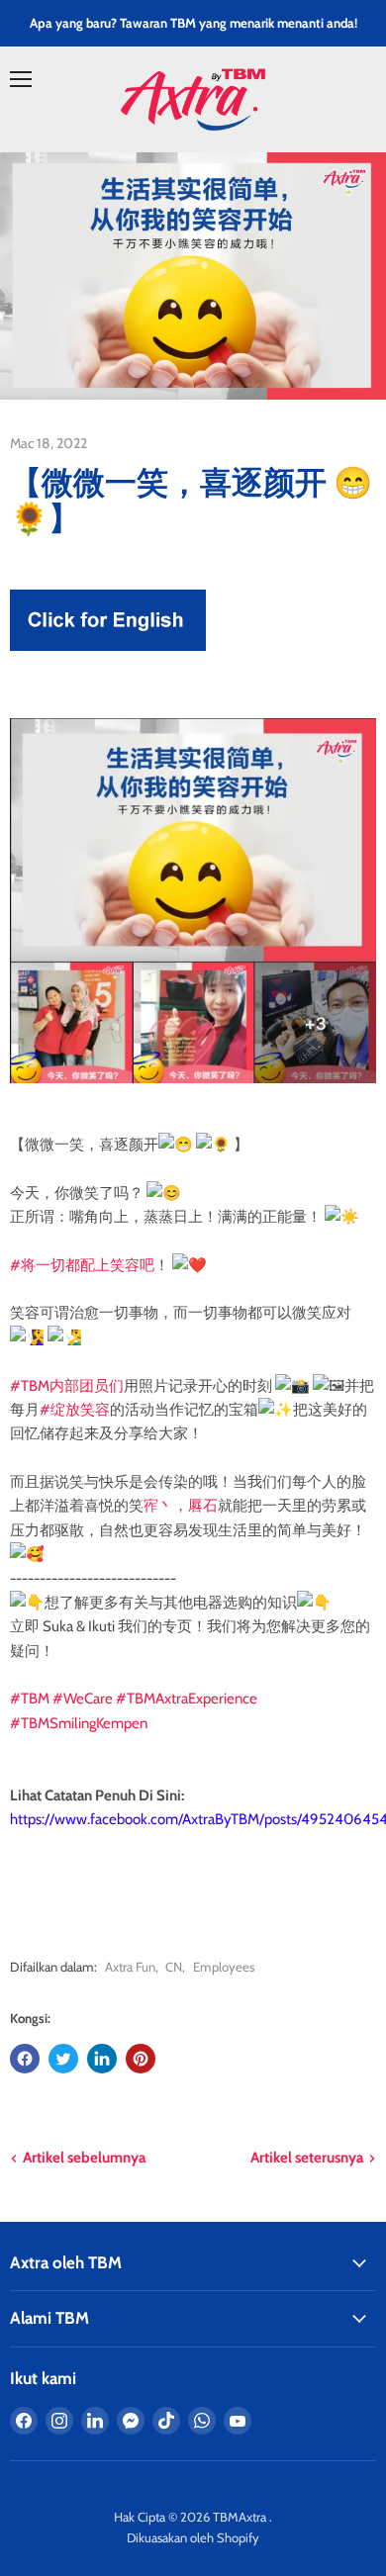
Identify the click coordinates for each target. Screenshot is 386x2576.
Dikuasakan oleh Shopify (193, 2537)
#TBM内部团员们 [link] (67, 1386)
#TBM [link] (30, 1699)
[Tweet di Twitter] (63, 2059)
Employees (224, 1967)
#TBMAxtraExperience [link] (187, 1699)
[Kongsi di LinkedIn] (102, 2059)
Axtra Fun (130, 1967)
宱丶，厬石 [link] (181, 1506)
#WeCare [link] (83, 1699)
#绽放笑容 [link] (75, 1410)
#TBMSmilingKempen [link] (79, 1723)
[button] (193, 1771)
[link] (11, 1844)
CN (174, 1967)
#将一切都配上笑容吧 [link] (82, 1265)
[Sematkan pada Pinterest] (141, 2059)
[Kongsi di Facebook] (25, 2059)
